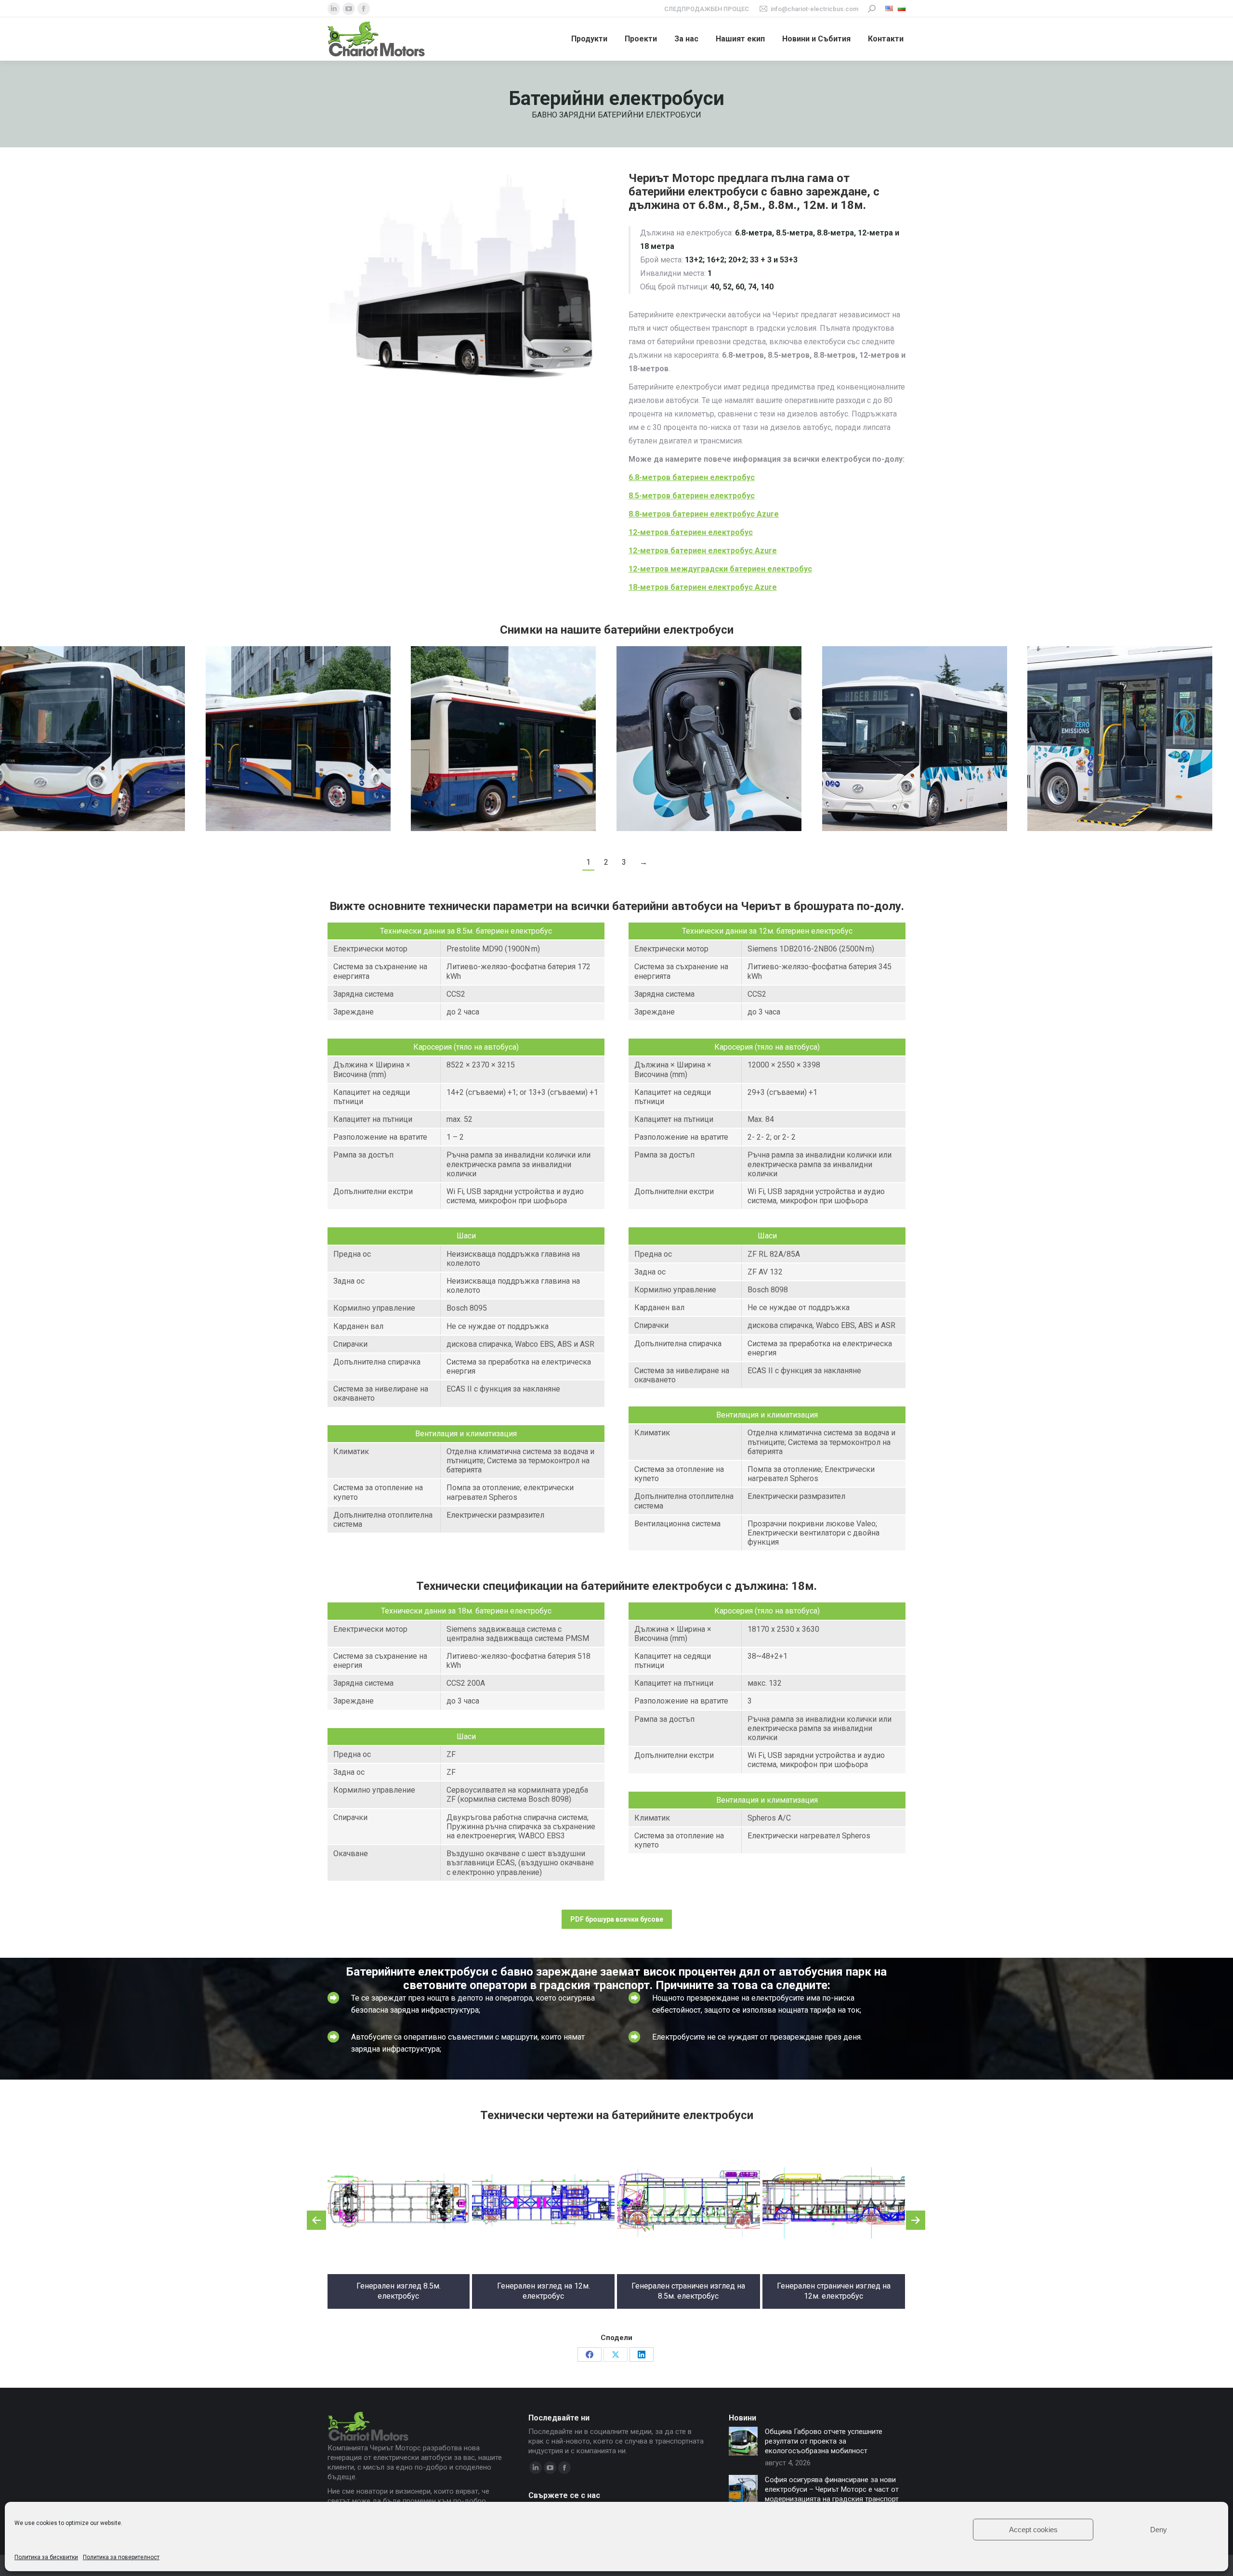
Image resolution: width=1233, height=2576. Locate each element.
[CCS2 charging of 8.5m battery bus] (709, 739)
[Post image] (743, 2441)
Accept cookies (1033, 2530)
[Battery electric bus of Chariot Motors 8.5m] (503, 739)
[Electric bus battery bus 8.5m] (92, 739)
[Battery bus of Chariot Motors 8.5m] (298, 739)
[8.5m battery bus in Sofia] (915, 739)
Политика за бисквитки (46, 2557)
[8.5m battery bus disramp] (1120, 739)
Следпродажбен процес (707, 9)
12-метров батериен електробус (691, 532)
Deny (1159, 2530)
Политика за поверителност (121, 2557)
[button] (316, 2220)
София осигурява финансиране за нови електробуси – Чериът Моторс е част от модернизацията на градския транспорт (832, 2489)
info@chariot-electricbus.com (814, 9)
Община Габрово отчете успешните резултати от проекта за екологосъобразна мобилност (824, 2441)
